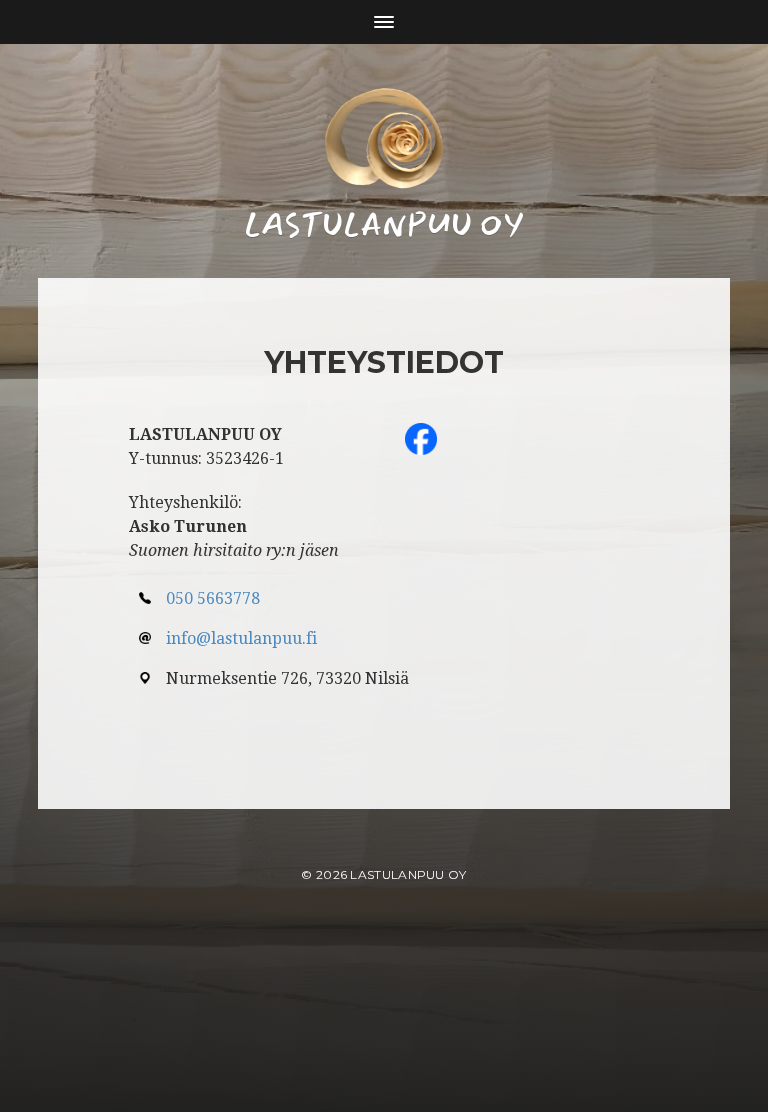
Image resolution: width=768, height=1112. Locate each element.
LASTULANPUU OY (408, 874)
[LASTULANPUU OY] (384, 138)
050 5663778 (213, 598)
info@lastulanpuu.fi (241, 638)
